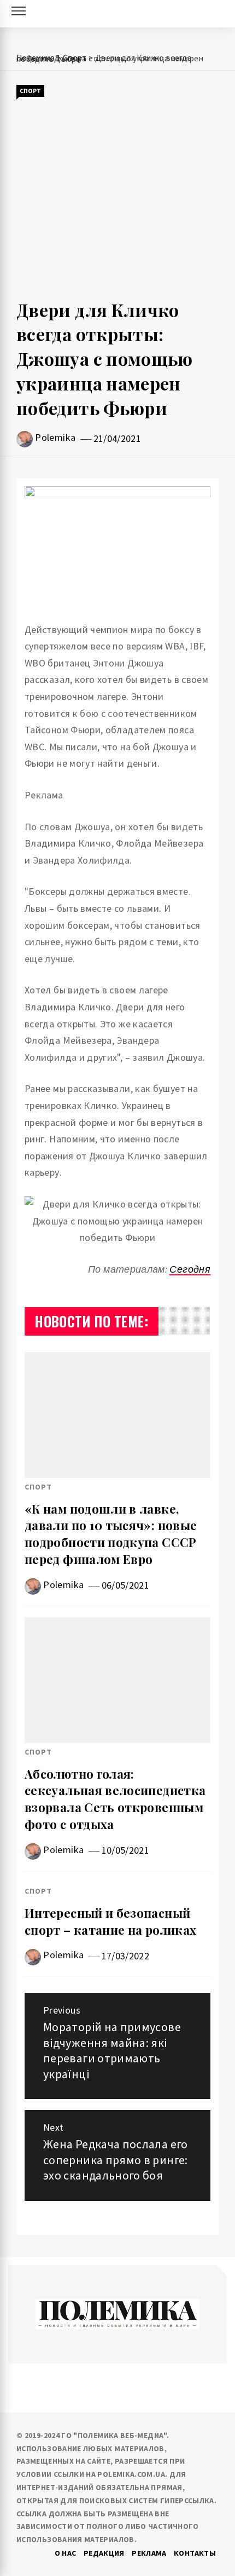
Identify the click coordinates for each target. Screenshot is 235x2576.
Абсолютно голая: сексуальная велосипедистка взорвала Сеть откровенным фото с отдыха (115, 1799)
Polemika (55, 437)
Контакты (195, 2553)
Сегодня (190, 1269)
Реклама (149, 2553)
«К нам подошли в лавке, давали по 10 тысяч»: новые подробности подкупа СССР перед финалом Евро (111, 1534)
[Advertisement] (117, 198)
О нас (66, 2553)
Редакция (104, 2553)
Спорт (30, 91)
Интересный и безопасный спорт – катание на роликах (110, 1921)
